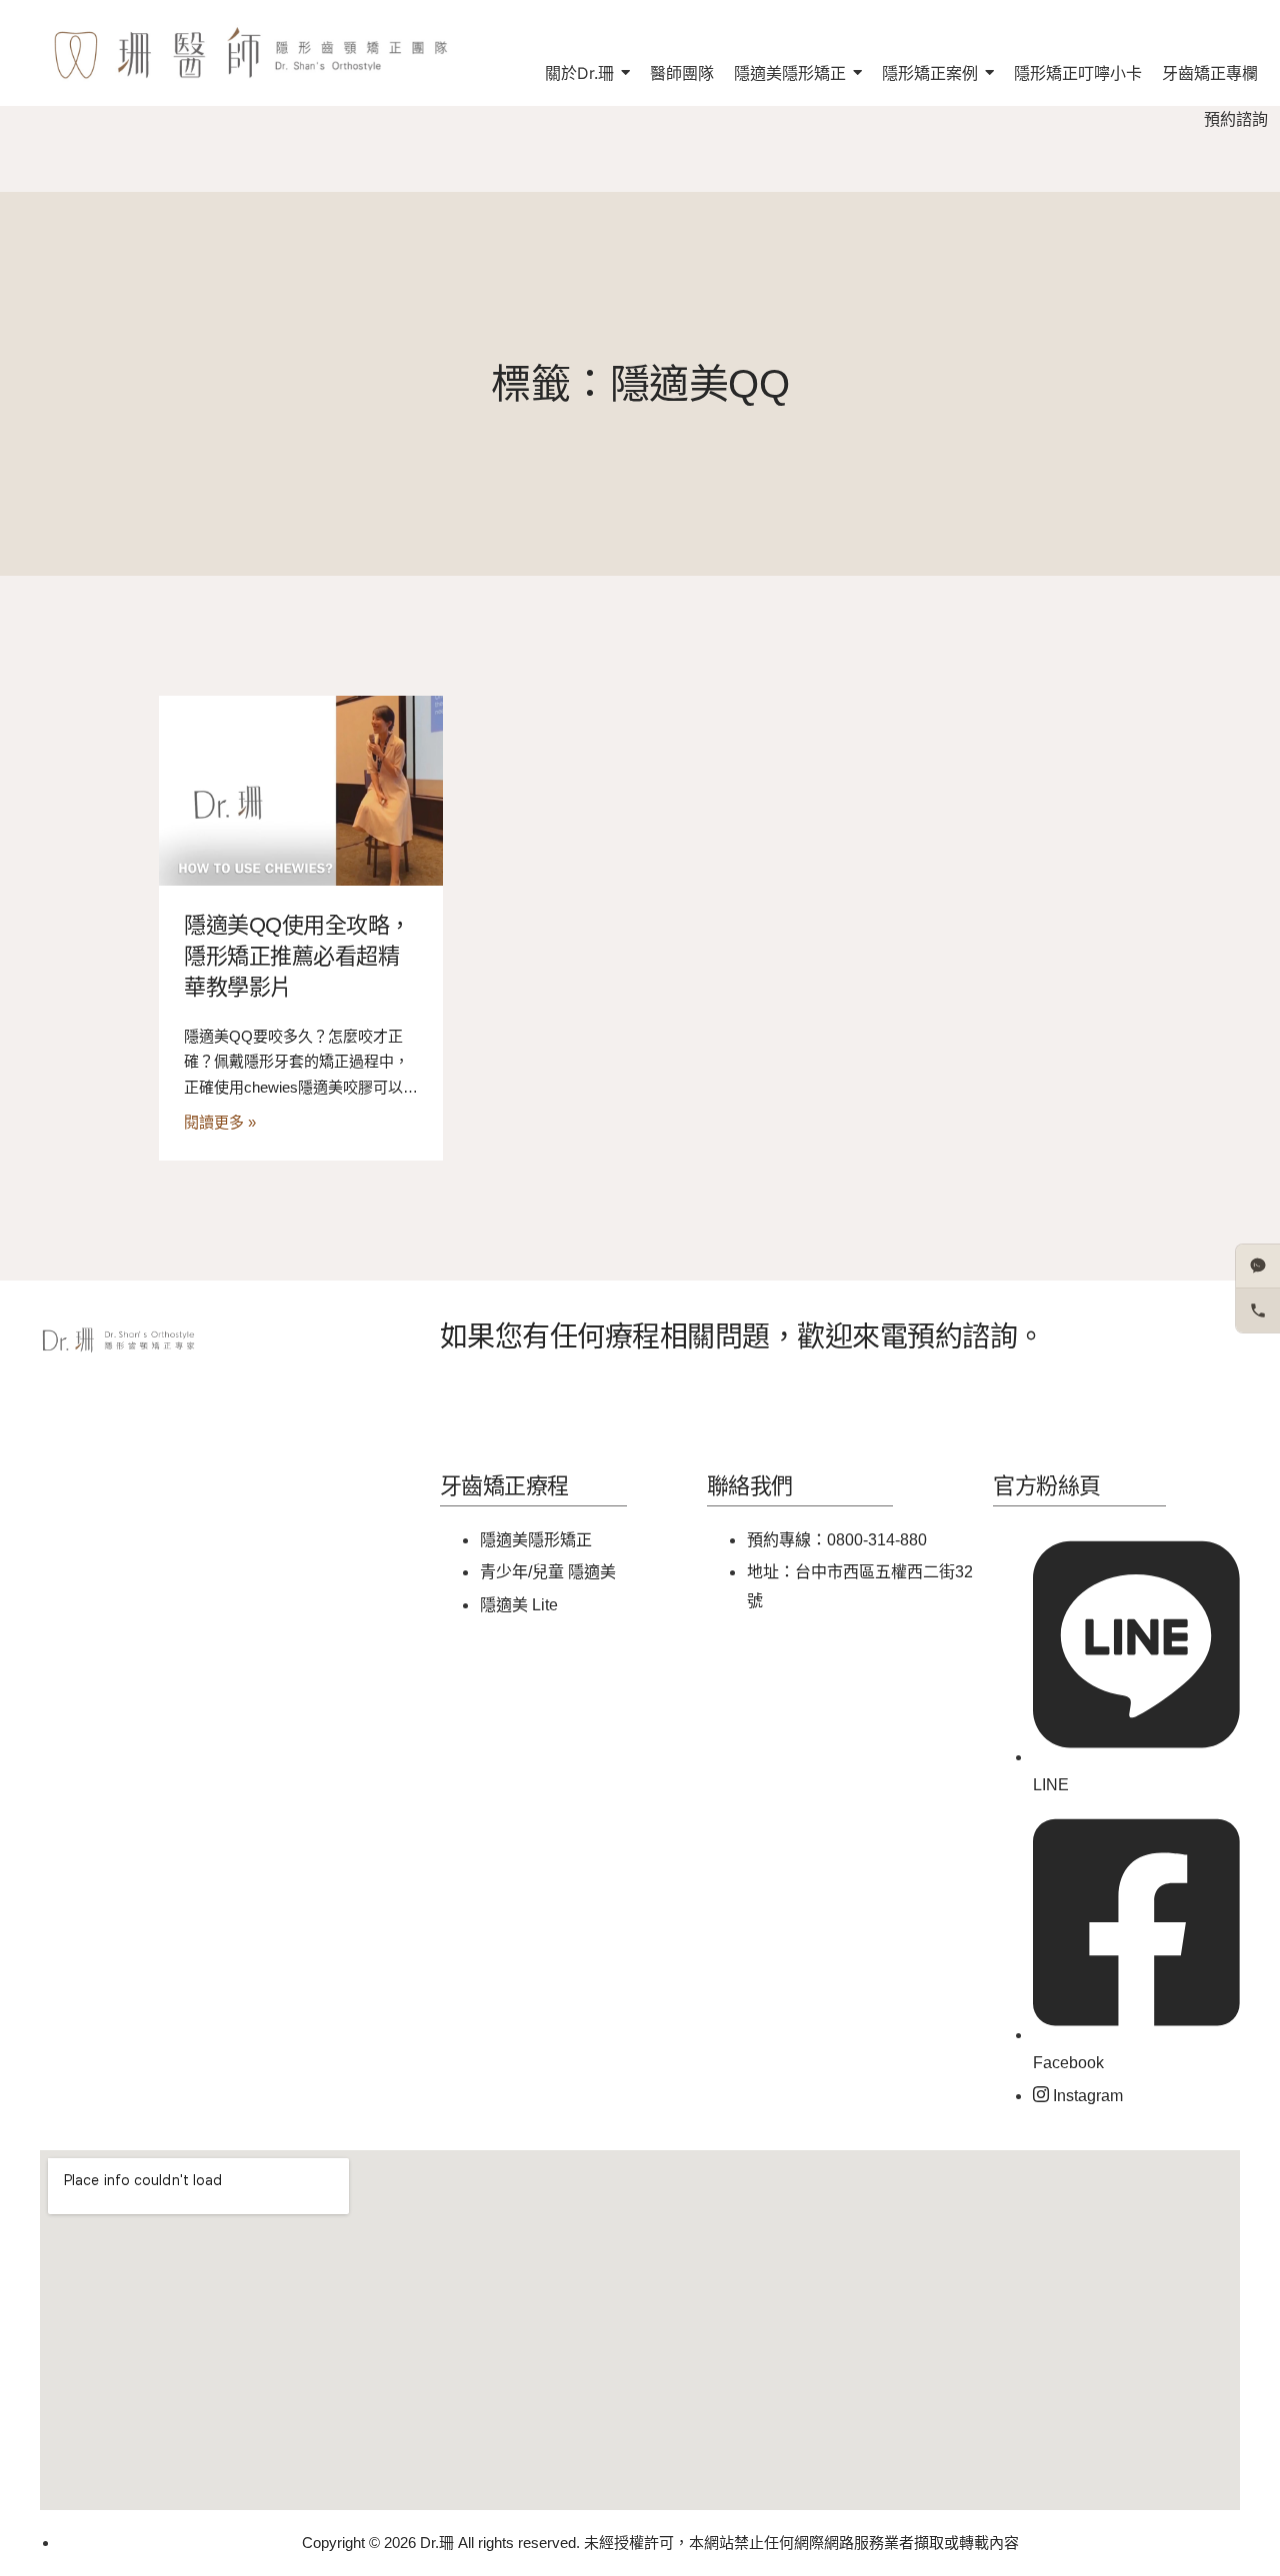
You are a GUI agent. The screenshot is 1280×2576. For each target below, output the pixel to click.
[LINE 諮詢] (1258, 1267)
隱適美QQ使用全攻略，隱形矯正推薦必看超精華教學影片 (297, 956)
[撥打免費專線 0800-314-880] (1258, 1310)
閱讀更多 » (220, 1122)
